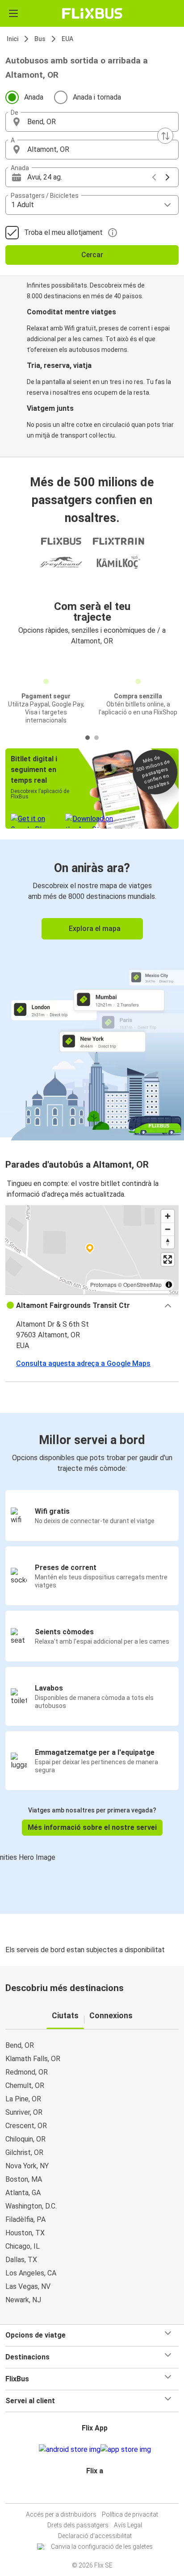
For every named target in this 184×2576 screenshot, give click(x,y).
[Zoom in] (168, 1216)
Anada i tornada (97, 97)
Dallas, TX (21, 2260)
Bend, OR (20, 2045)
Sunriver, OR (24, 2112)
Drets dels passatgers (78, 2525)
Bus (40, 39)
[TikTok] (101, 2492)
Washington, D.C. (31, 2206)
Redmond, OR (27, 2072)
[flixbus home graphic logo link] (92, 13)
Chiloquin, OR (25, 2139)
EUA (67, 39)
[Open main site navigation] (13, 13)
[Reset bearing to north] (168, 1242)
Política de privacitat (130, 2514)
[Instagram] (91, 2492)
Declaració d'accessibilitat (95, 2536)
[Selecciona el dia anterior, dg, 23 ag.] (154, 177)
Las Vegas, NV (28, 2286)
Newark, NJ (23, 2300)
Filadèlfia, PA (25, 2219)
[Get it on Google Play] (70, 2450)
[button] (92, 122)
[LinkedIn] (96, 2492)
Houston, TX (25, 2233)
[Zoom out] (168, 1229)
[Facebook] (88, 2492)
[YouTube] (93, 2492)
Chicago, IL (23, 2246)
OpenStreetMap (142, 1284)
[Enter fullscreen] (168, 1259)
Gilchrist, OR (24, 2152)
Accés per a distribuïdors (61, 2514)
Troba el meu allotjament (63, 232)
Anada (34, 97)
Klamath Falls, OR (33, 2059)
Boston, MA (24, 2179)
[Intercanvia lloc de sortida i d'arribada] (165, 136)
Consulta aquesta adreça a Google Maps (83, 1363)
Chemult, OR (25, 2085)
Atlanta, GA (23, 2193)
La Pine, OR (23, 2099)
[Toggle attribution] (169, 1285)
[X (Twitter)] (99, 2492)
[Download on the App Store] (126, 2450)
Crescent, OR (26, 2126)
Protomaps (103, 1284)
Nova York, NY (27, 2166)
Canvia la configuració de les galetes (102, 2547)
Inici (13, 39)
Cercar (92, 255)
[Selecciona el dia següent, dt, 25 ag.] (167, 177)
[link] (92, 988)
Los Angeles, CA (31, 2273)
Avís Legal (128, 2525)
